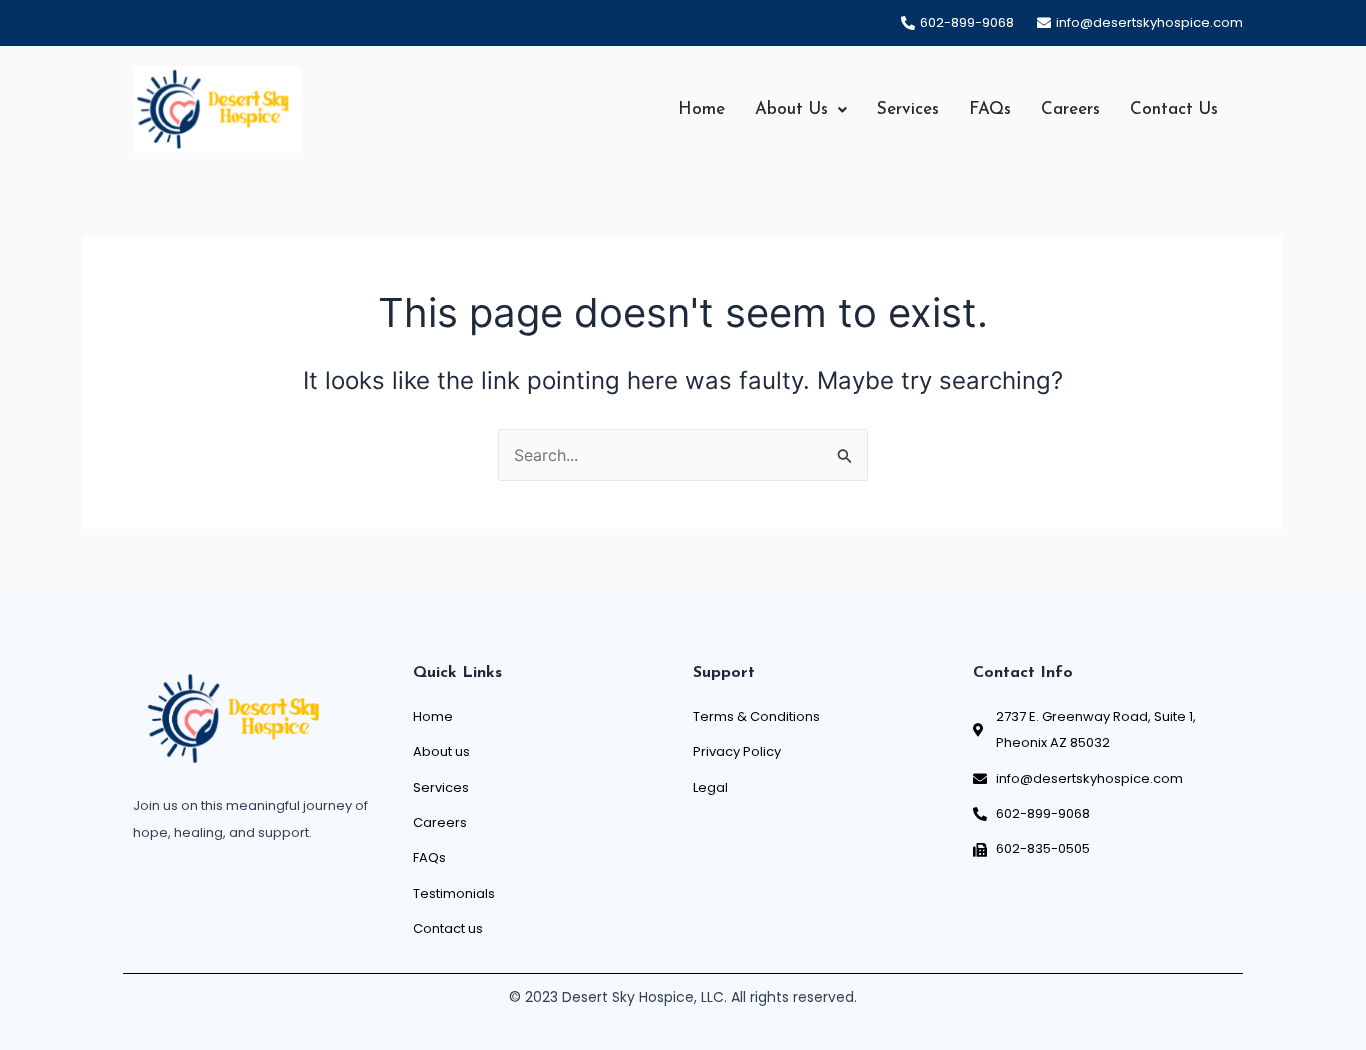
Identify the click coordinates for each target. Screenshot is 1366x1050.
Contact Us (1174, 109)
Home (701, 109)
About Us (791, 109)
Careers (1070, 109)
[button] (801, 109)
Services (908, 109)
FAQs (990, 109)
